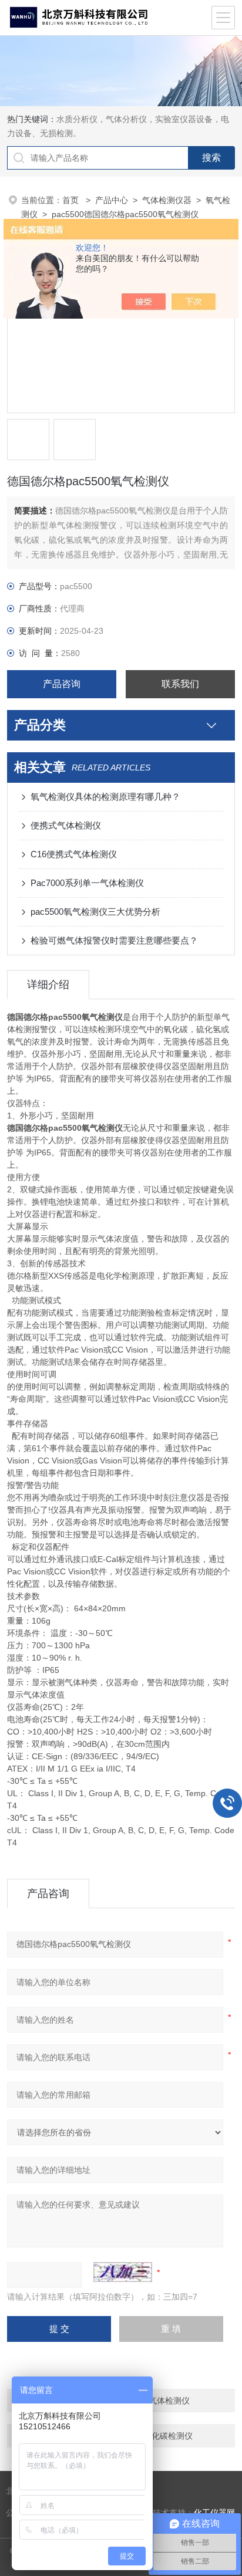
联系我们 (180, 684)
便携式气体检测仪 (66, 825)
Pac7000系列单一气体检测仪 (87, 883)
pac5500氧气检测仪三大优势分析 (95, 912)
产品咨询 (62, 684)
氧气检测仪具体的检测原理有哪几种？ (105, 797)
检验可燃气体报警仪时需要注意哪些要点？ (114, 940)
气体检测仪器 (167, 200)
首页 (72, 200)
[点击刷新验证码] (123, 2272)
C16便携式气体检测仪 (74, 854)
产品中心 (112, 200)
